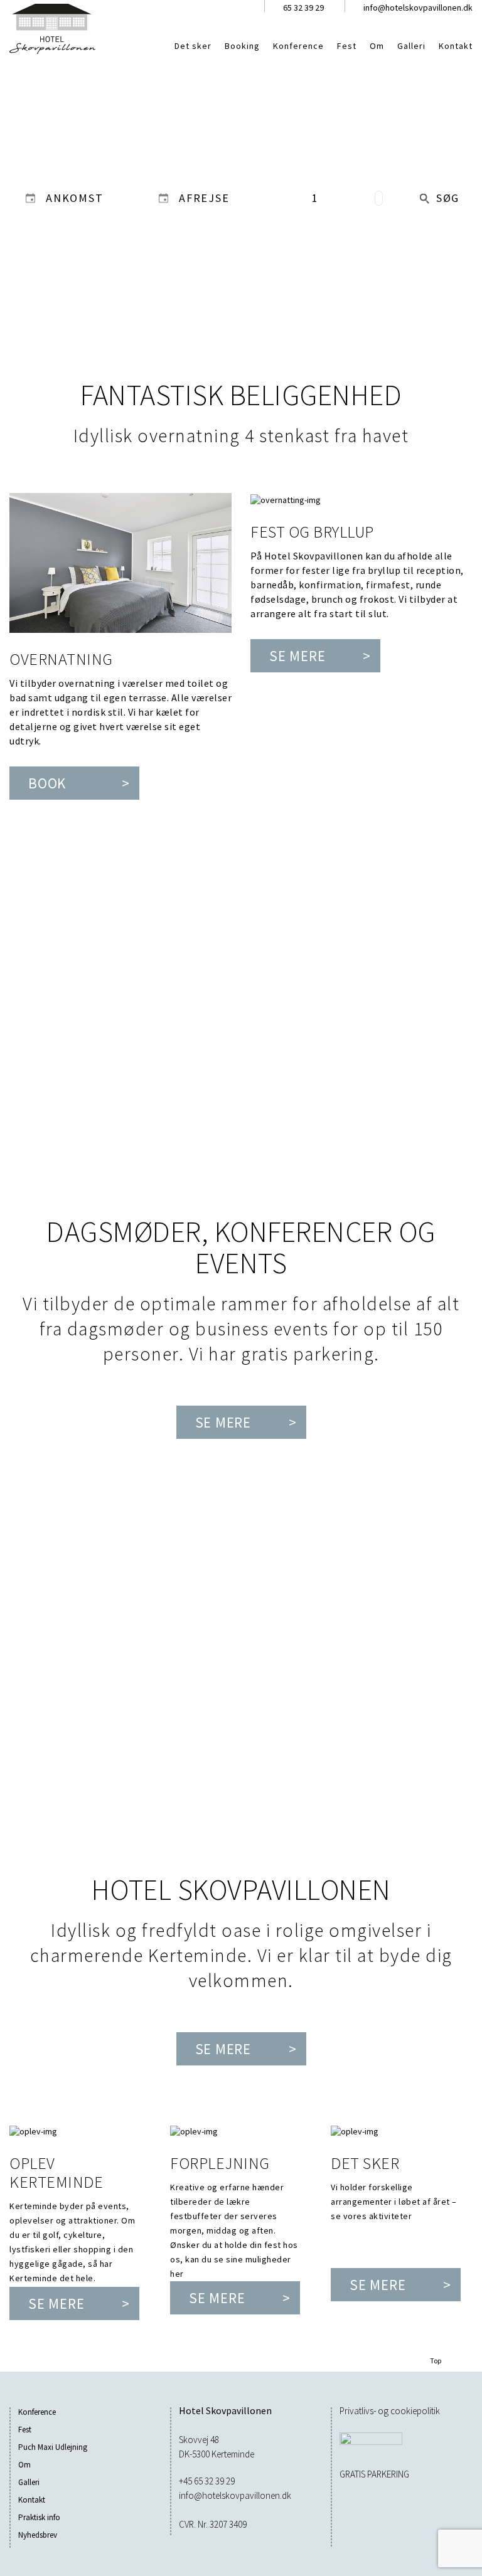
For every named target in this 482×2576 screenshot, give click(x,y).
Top (436, 2361)
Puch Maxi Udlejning (53, 2447)
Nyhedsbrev (38, 2535)
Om (377, 46)
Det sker (193, 46)
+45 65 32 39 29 (207, 2481)
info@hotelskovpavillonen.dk (418, 8)
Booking (242, 46)
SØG (448, 198)
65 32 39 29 (303, 8)
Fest (347, 46)
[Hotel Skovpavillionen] (52, 28)
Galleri (411, 46)
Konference (298, 46)
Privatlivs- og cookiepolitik (390, 2411)
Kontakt (456, 46)
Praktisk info (39, 2517)
